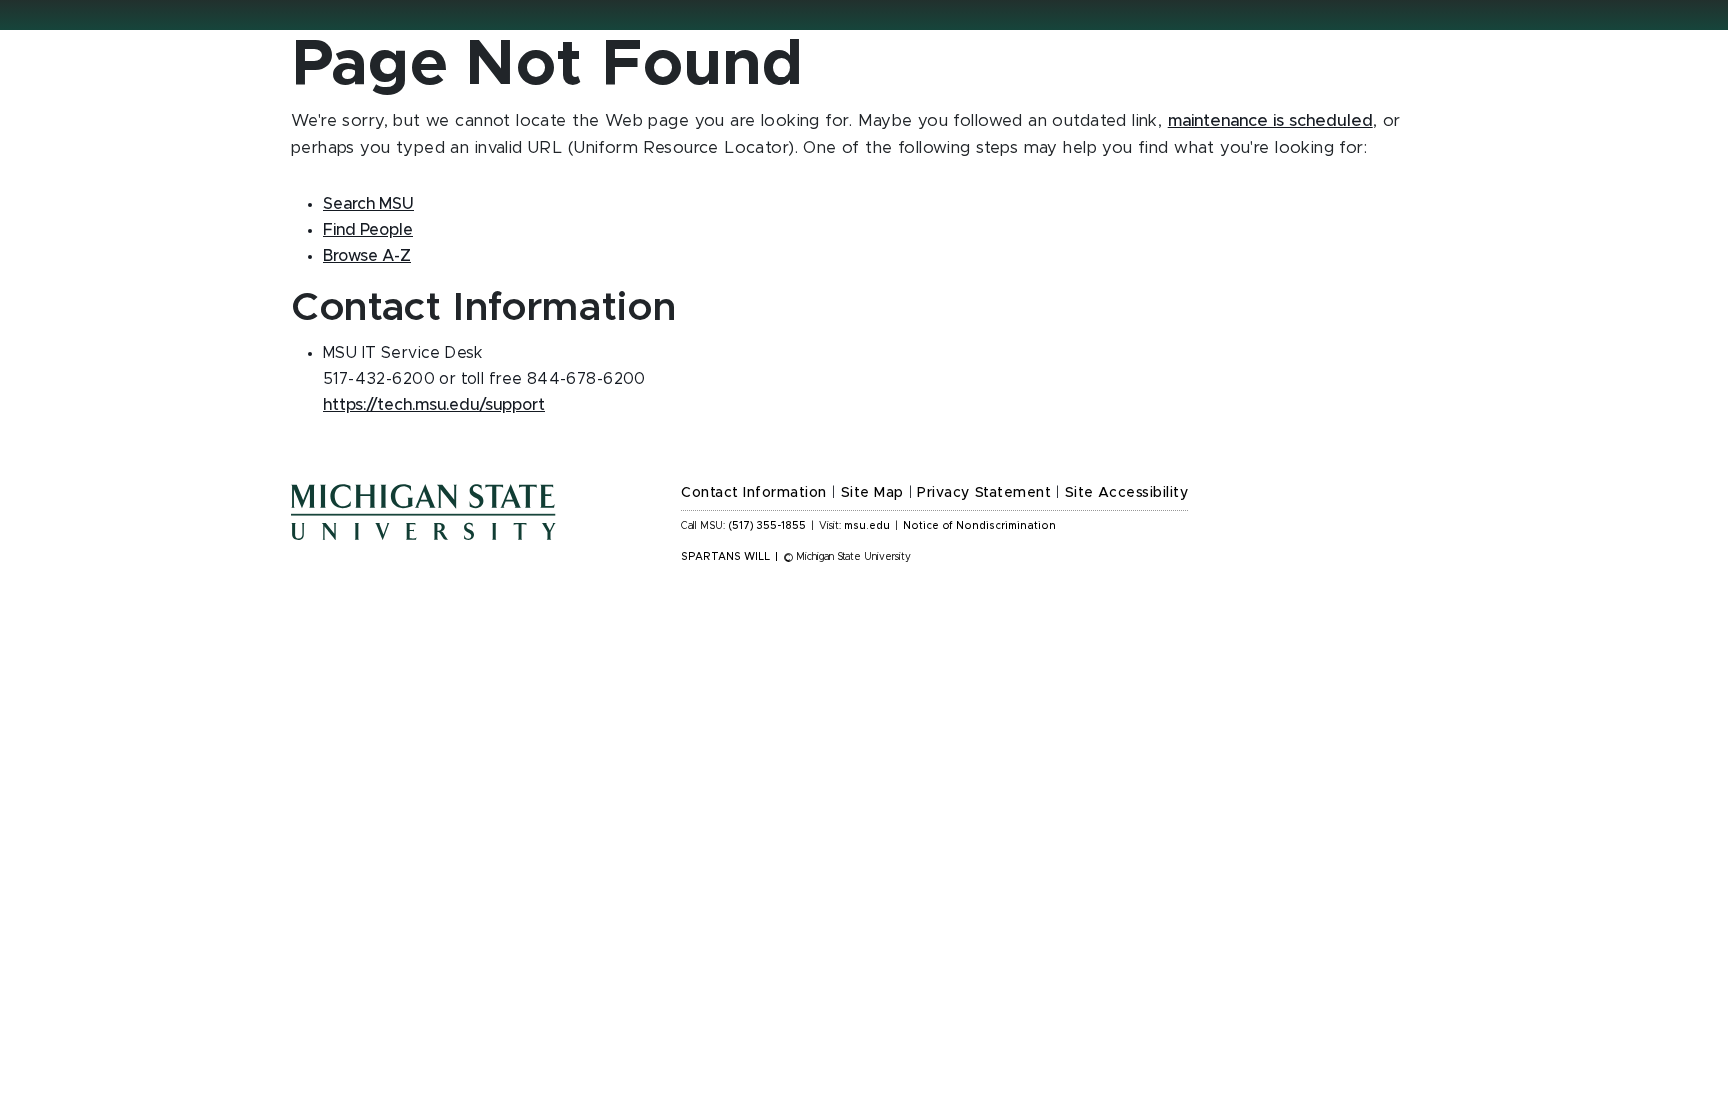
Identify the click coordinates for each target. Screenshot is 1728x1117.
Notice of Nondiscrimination (979, 526)
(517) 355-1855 (767, 526)
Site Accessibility (1127, 493)
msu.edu (867, 526)
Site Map (872, 493)
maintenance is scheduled (1270, 121)
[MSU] (474, 532)
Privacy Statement (984, 493)
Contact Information (754, 493)
